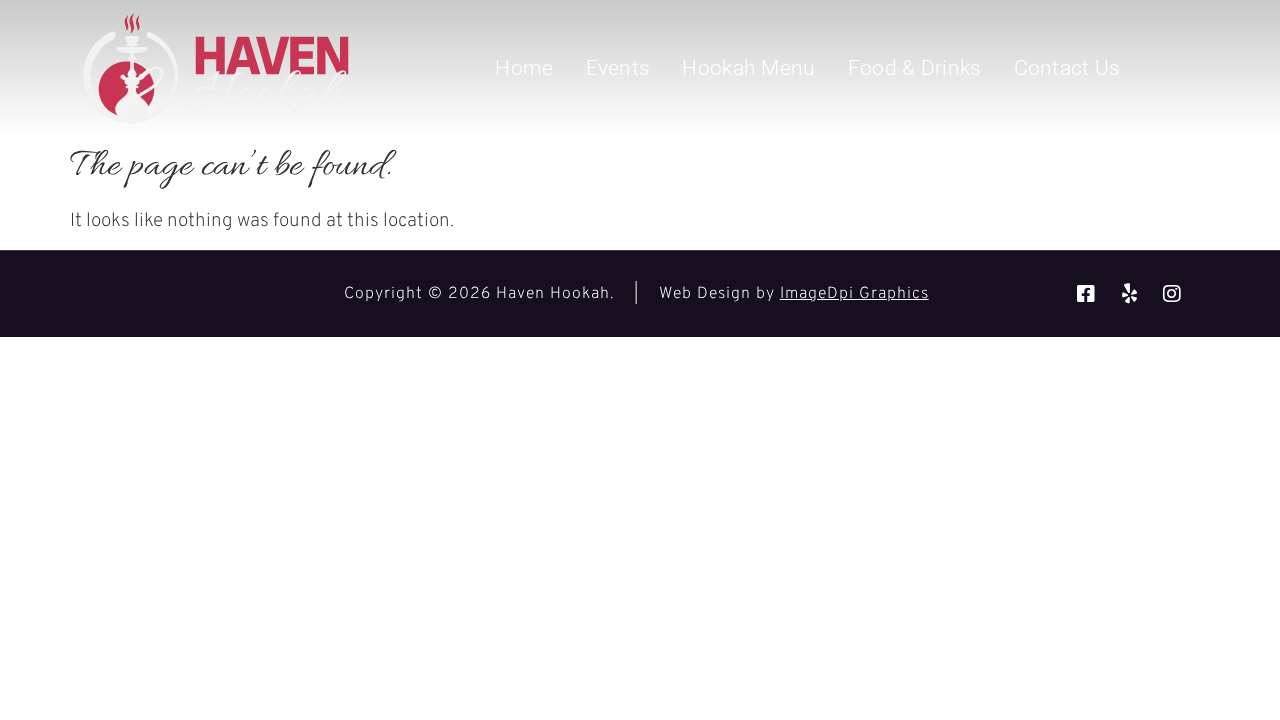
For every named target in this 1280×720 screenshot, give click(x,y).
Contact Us (1067, 68)
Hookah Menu (748, 68)
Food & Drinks (915, 68)
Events (618, 68)
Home (524, 68)
